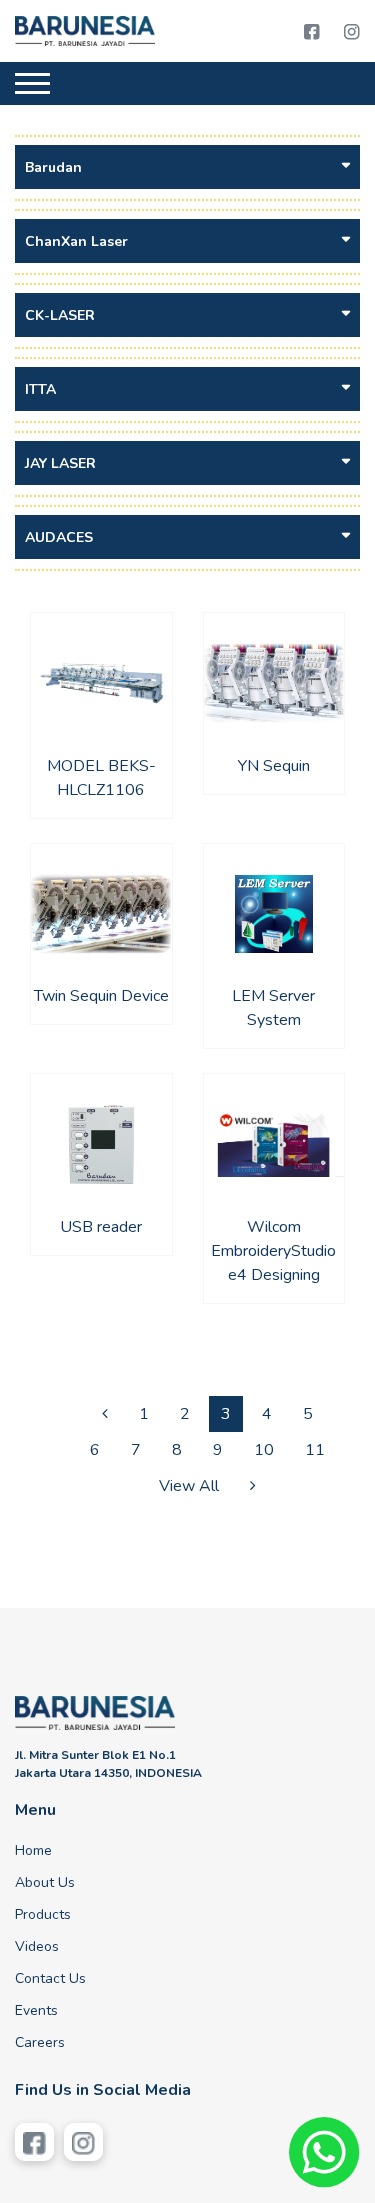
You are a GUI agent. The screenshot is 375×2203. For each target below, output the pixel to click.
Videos (37, 1946)
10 (264, 1450)
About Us (45, 1882)
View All (189, 1486)
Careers (40, 2042)
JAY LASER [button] (60, 463)
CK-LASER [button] (60, 315)
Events (36, 2010)
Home (33, 1850)
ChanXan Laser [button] (76, 241)
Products (43, 1914)
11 (315, 1450)
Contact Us (50, 1978)
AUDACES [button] (59, 537)
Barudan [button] (53, 167)
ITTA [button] (40, 389)
